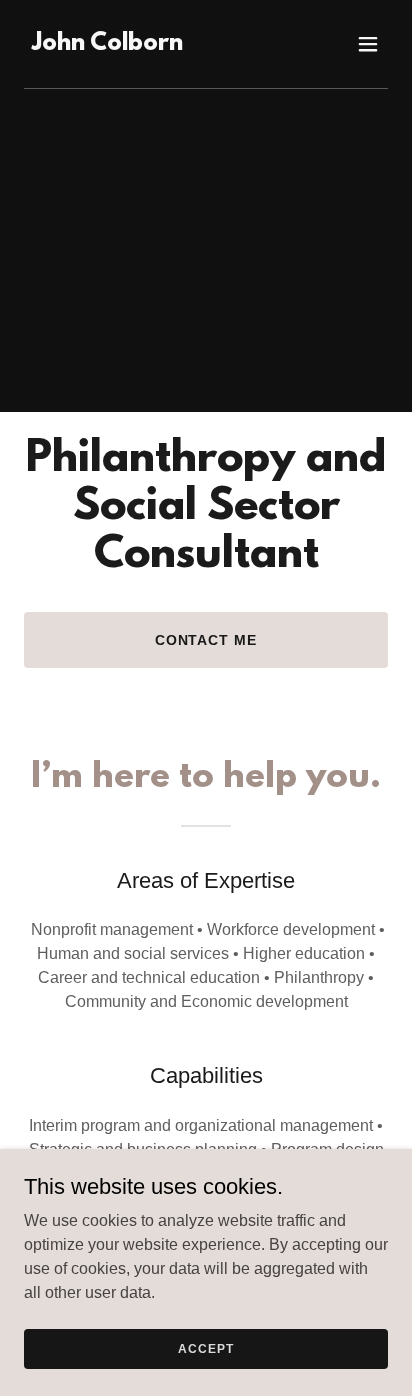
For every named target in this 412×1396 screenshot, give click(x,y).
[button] (368, 44)
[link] (107, 44)
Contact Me (206, 640)
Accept (205, 1348)
